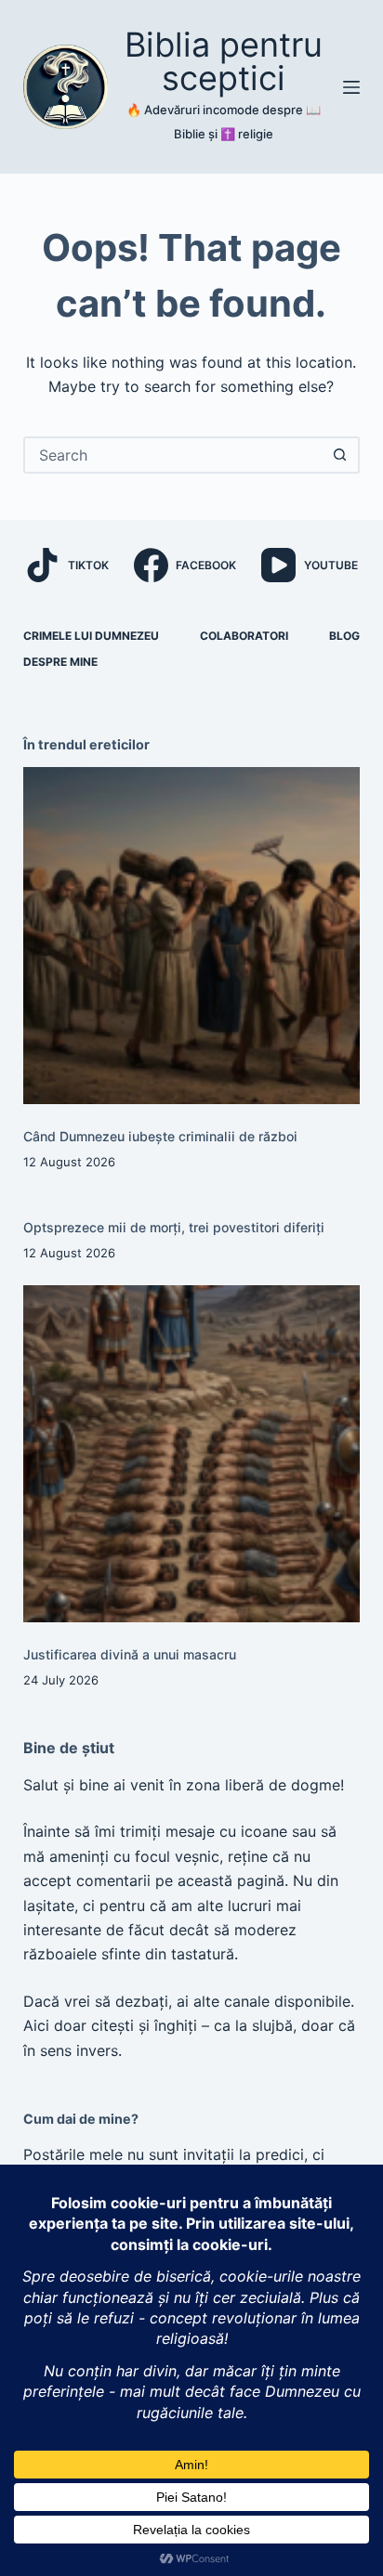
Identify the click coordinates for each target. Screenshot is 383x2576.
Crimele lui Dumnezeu (91, 636)
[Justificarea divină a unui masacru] (192, 1454)
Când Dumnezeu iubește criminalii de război (160, 1136)
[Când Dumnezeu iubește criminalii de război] (192, 936)
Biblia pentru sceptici (224, 61)
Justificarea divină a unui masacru (130, 1654)
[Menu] (351, 87)
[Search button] (339, 455)
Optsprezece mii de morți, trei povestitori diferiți (174, 1227)
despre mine (60, 662)
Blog (344, 636)
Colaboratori (244, 636)
